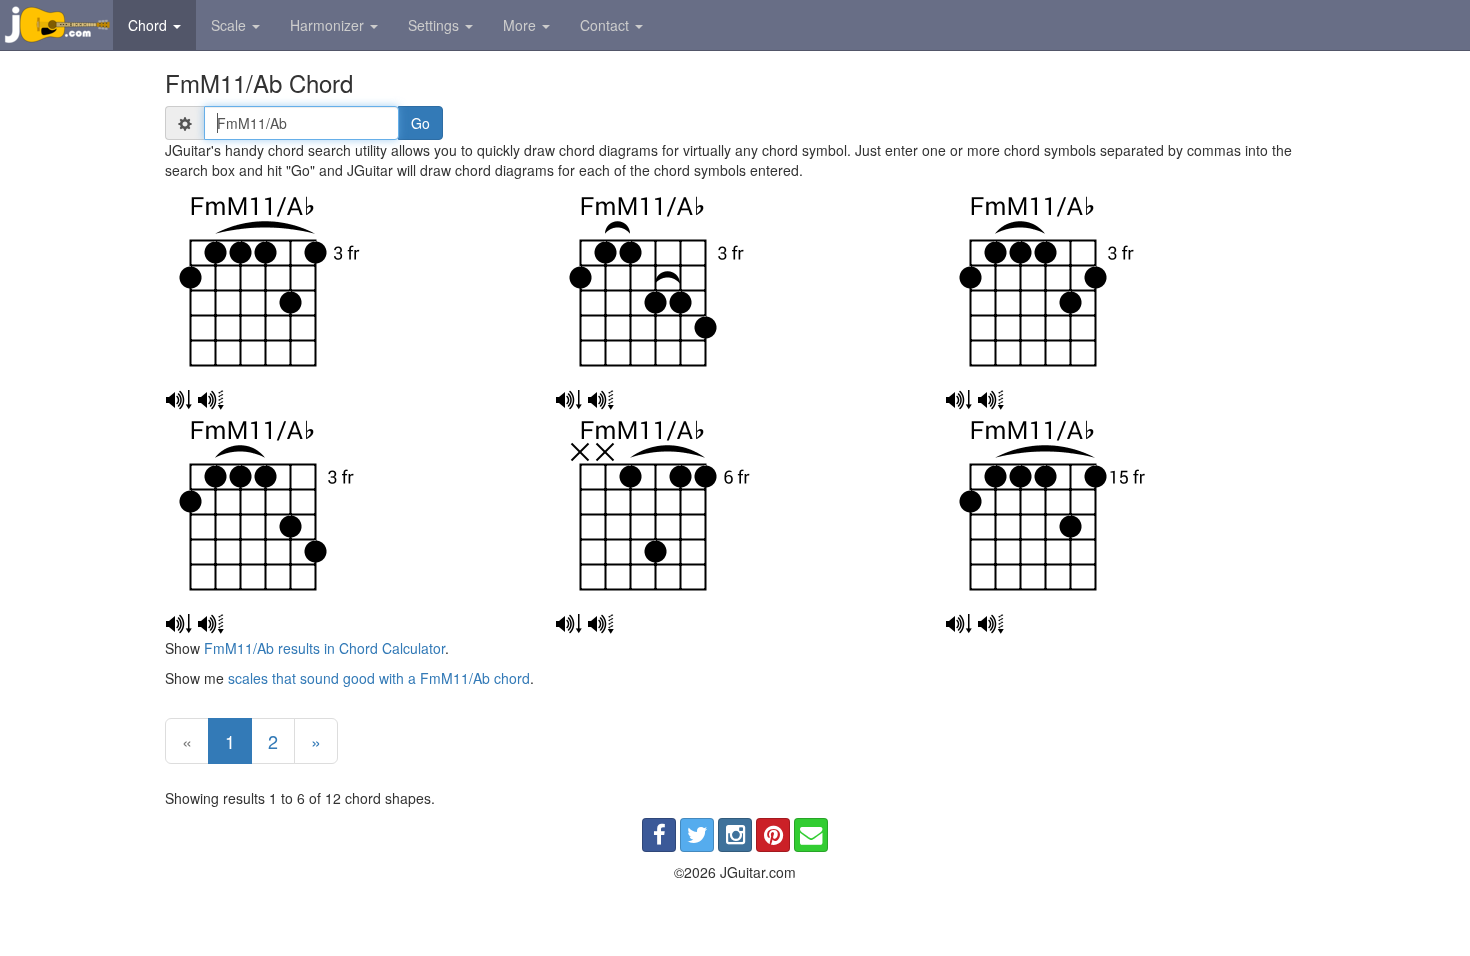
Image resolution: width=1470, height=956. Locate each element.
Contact (606, 25)
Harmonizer (329, 25)
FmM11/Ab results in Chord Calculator (324, 648)
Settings (435, 25)
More (521, 25)
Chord (149, 25)
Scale (230, 25)
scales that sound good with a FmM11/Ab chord (379, 678)
